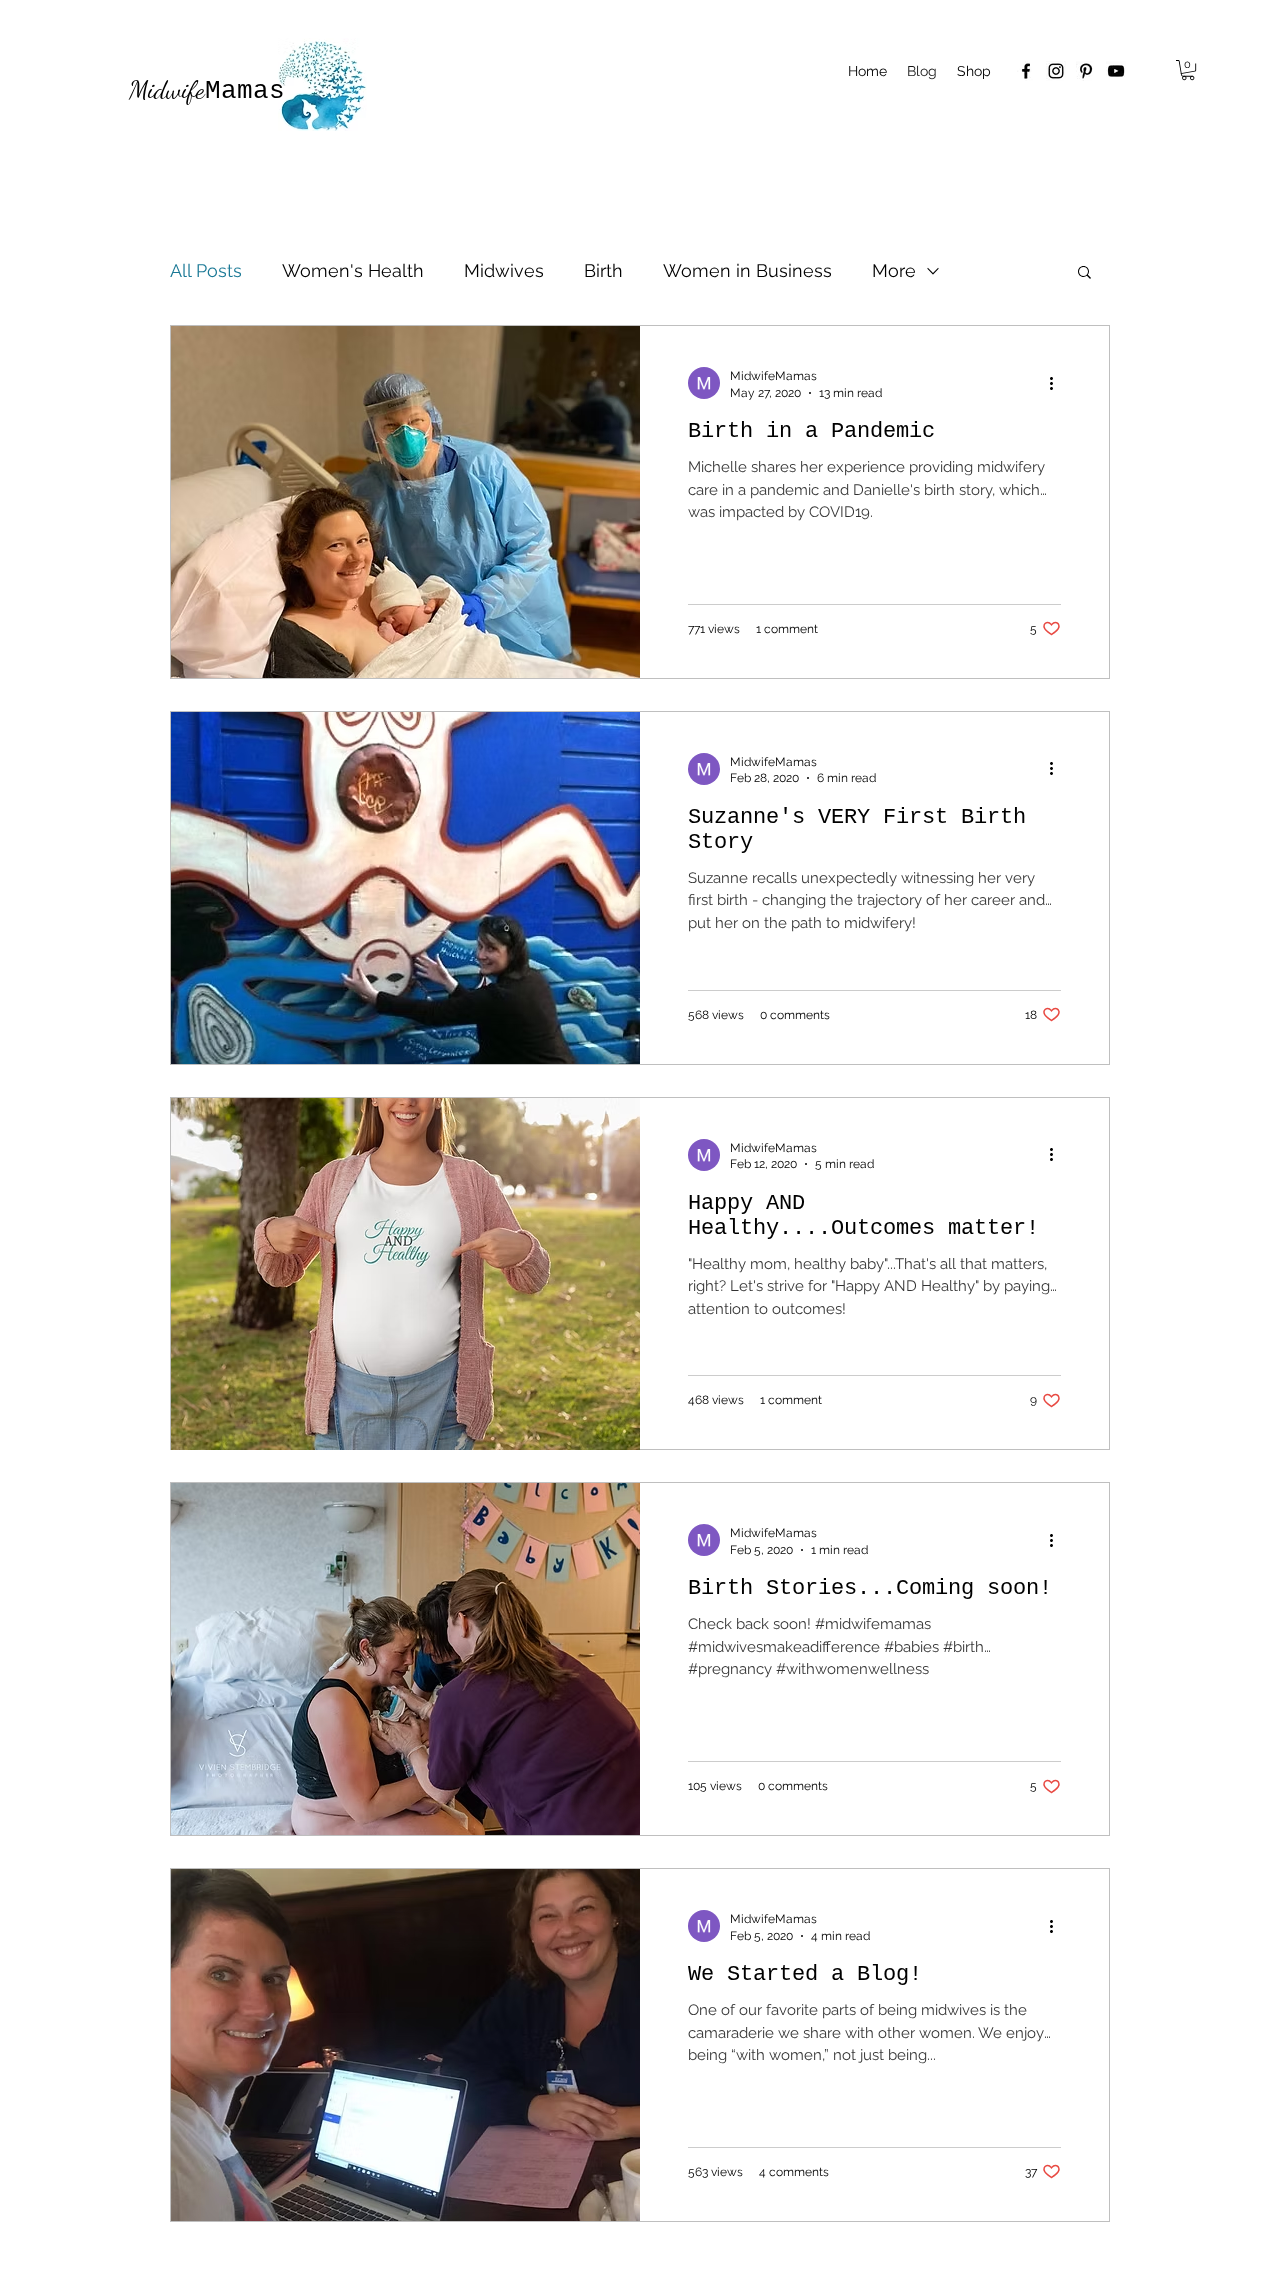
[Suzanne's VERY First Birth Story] (405, 888)
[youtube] (1116, 71)
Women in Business (747, 270)
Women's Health (353, 270)
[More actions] (1058, 383)
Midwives (504, 270)
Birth (603, 270)
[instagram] (1056, 71)
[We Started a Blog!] (405, 2045)
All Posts (206, 270)
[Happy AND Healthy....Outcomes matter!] (405, 1274)
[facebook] (1026, 71)
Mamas (207, 91)
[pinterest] (1086, 71)
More (894, 270)
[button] (1188, 70)
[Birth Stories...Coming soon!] (405, 1659)
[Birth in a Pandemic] (405, 502)
